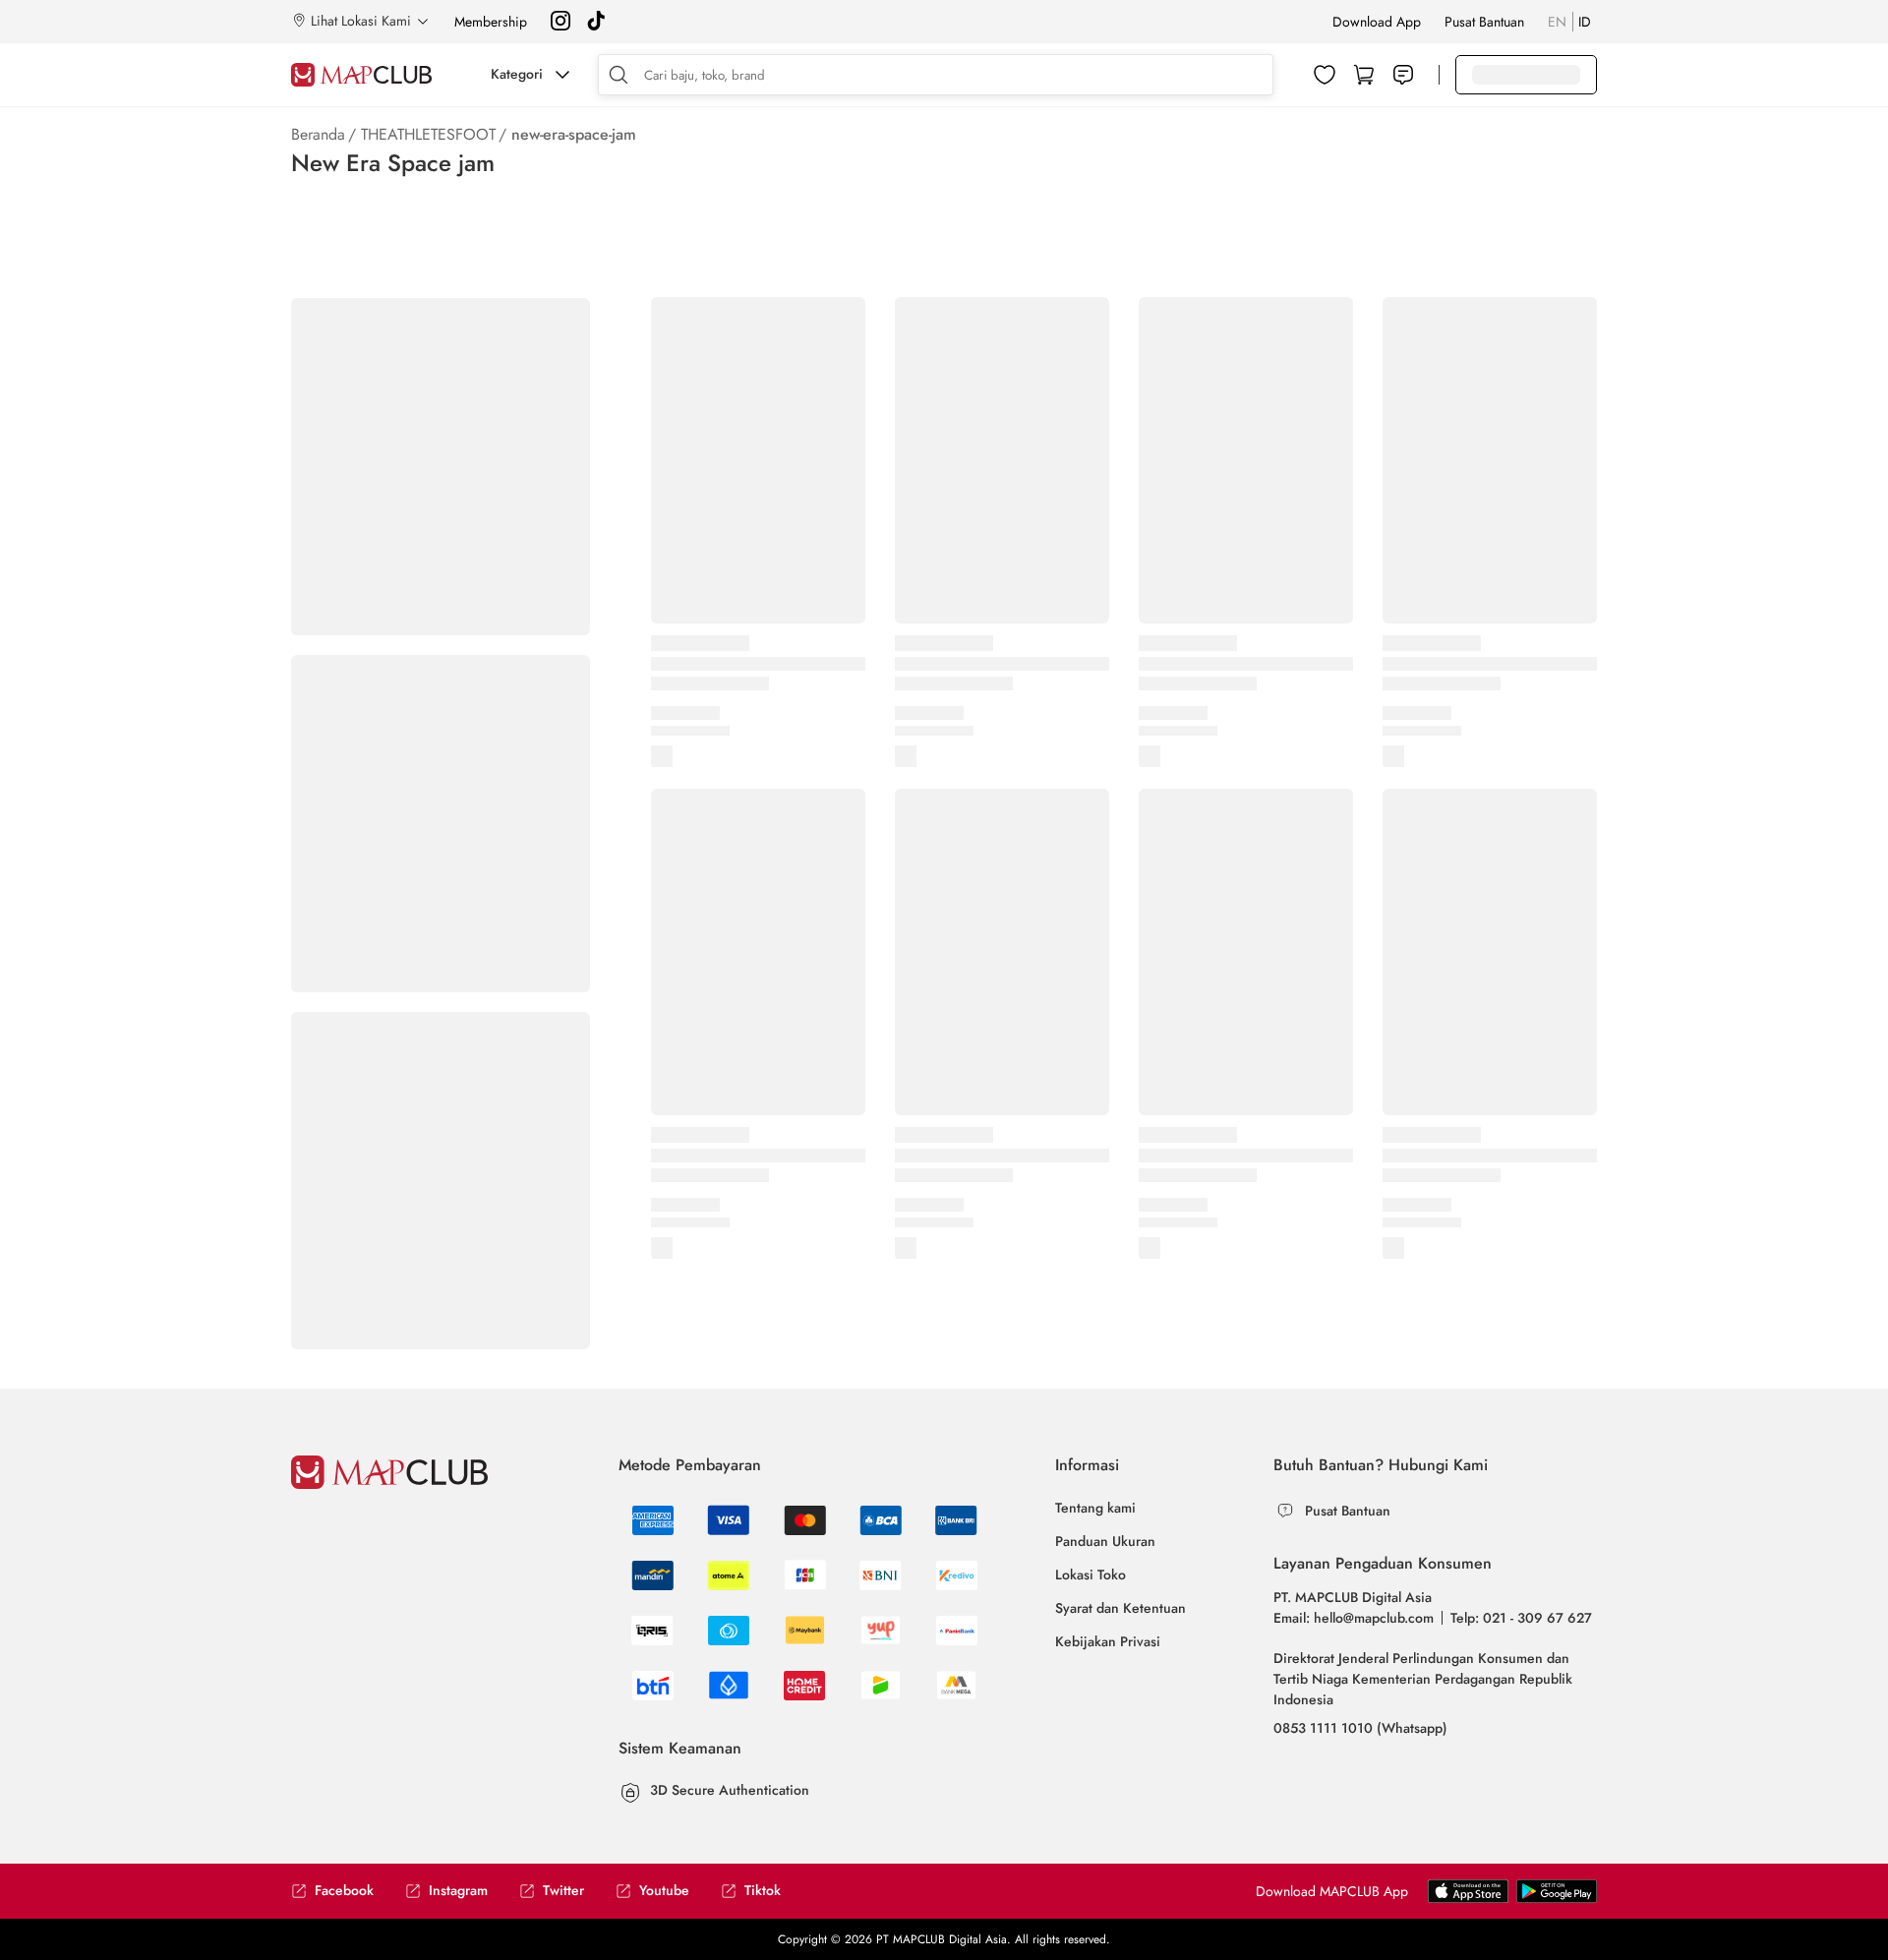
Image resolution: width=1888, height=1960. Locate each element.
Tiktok (763, 1891)
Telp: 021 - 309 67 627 (1521, 1618)
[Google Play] (1468, 1899)
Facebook (344, 1891)
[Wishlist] (1325, 75)
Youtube (664, 1891)
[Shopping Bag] (1364, 75)
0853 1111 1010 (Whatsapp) (1360, 1728)
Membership (491, 22)
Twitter (563, 1891)
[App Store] (1557, 1899)
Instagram (458, 1891)
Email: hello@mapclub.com (1354, 1618)
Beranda (318, 134)
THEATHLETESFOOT (428, 134)
